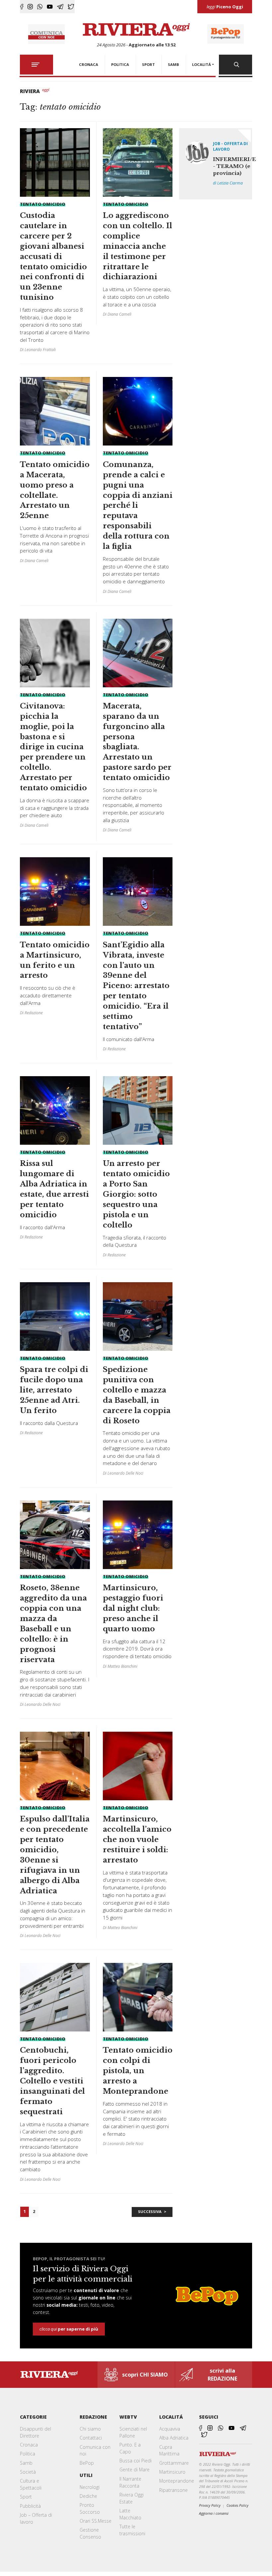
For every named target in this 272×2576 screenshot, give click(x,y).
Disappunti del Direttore (35, 2432)
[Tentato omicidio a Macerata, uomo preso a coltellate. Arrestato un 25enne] (55, 473)
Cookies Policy (238, 2505)
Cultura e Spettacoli (31, 2484)
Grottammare (174, 2463)
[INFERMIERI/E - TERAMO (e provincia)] (215, 164)
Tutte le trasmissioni (132, 2530)
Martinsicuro (172, 2472)
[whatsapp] (40, 7)
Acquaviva (170, 2429)
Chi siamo (90, 2429)
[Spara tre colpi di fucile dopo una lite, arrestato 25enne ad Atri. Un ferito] (55, 1361)
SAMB (173, 64)
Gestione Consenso (90, 2533)
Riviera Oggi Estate (132, 2498)
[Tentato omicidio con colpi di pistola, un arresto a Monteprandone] (138, 2057)
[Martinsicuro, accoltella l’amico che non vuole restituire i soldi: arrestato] (138, 1833)
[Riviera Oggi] (136, 30)
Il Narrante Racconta (130, 2482)
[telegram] (60, 7)
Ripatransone (173, 2490)
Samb (26, 2463)
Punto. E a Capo (130, 2448)
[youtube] (50, 7)
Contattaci (91, 2438)
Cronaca (29, 2445)
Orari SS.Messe (96, 2521)
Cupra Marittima (169, 2450)
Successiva (150, 2211)
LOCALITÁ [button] (202, 64)
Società (28, 2472)
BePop (87, 2463)
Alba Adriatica (174, 2438)
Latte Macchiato (130, 2514)
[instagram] (30, 7)
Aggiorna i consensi (214, 2513)
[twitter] (71, 7)
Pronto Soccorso (90, 2508)
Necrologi (90, 2487)
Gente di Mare (135, 2470)
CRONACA (89, 64)
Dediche (88, 2496)
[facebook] (22, 7)
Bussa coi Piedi (136, 2461)
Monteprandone (177, 2481)
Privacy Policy (210, 2505)
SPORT (148, 64)
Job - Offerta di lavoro (230, 146)
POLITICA (120, 64)
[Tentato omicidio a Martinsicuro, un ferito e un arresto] (55, 939)
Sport (26, 2497)
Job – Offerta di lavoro (36, 2518)
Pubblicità (30, 2506)
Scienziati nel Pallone (133, 2432)
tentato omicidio (43, 204)
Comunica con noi (95, 2450)
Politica (28, 2454)
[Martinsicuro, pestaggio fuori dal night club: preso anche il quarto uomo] (138, 1587)
